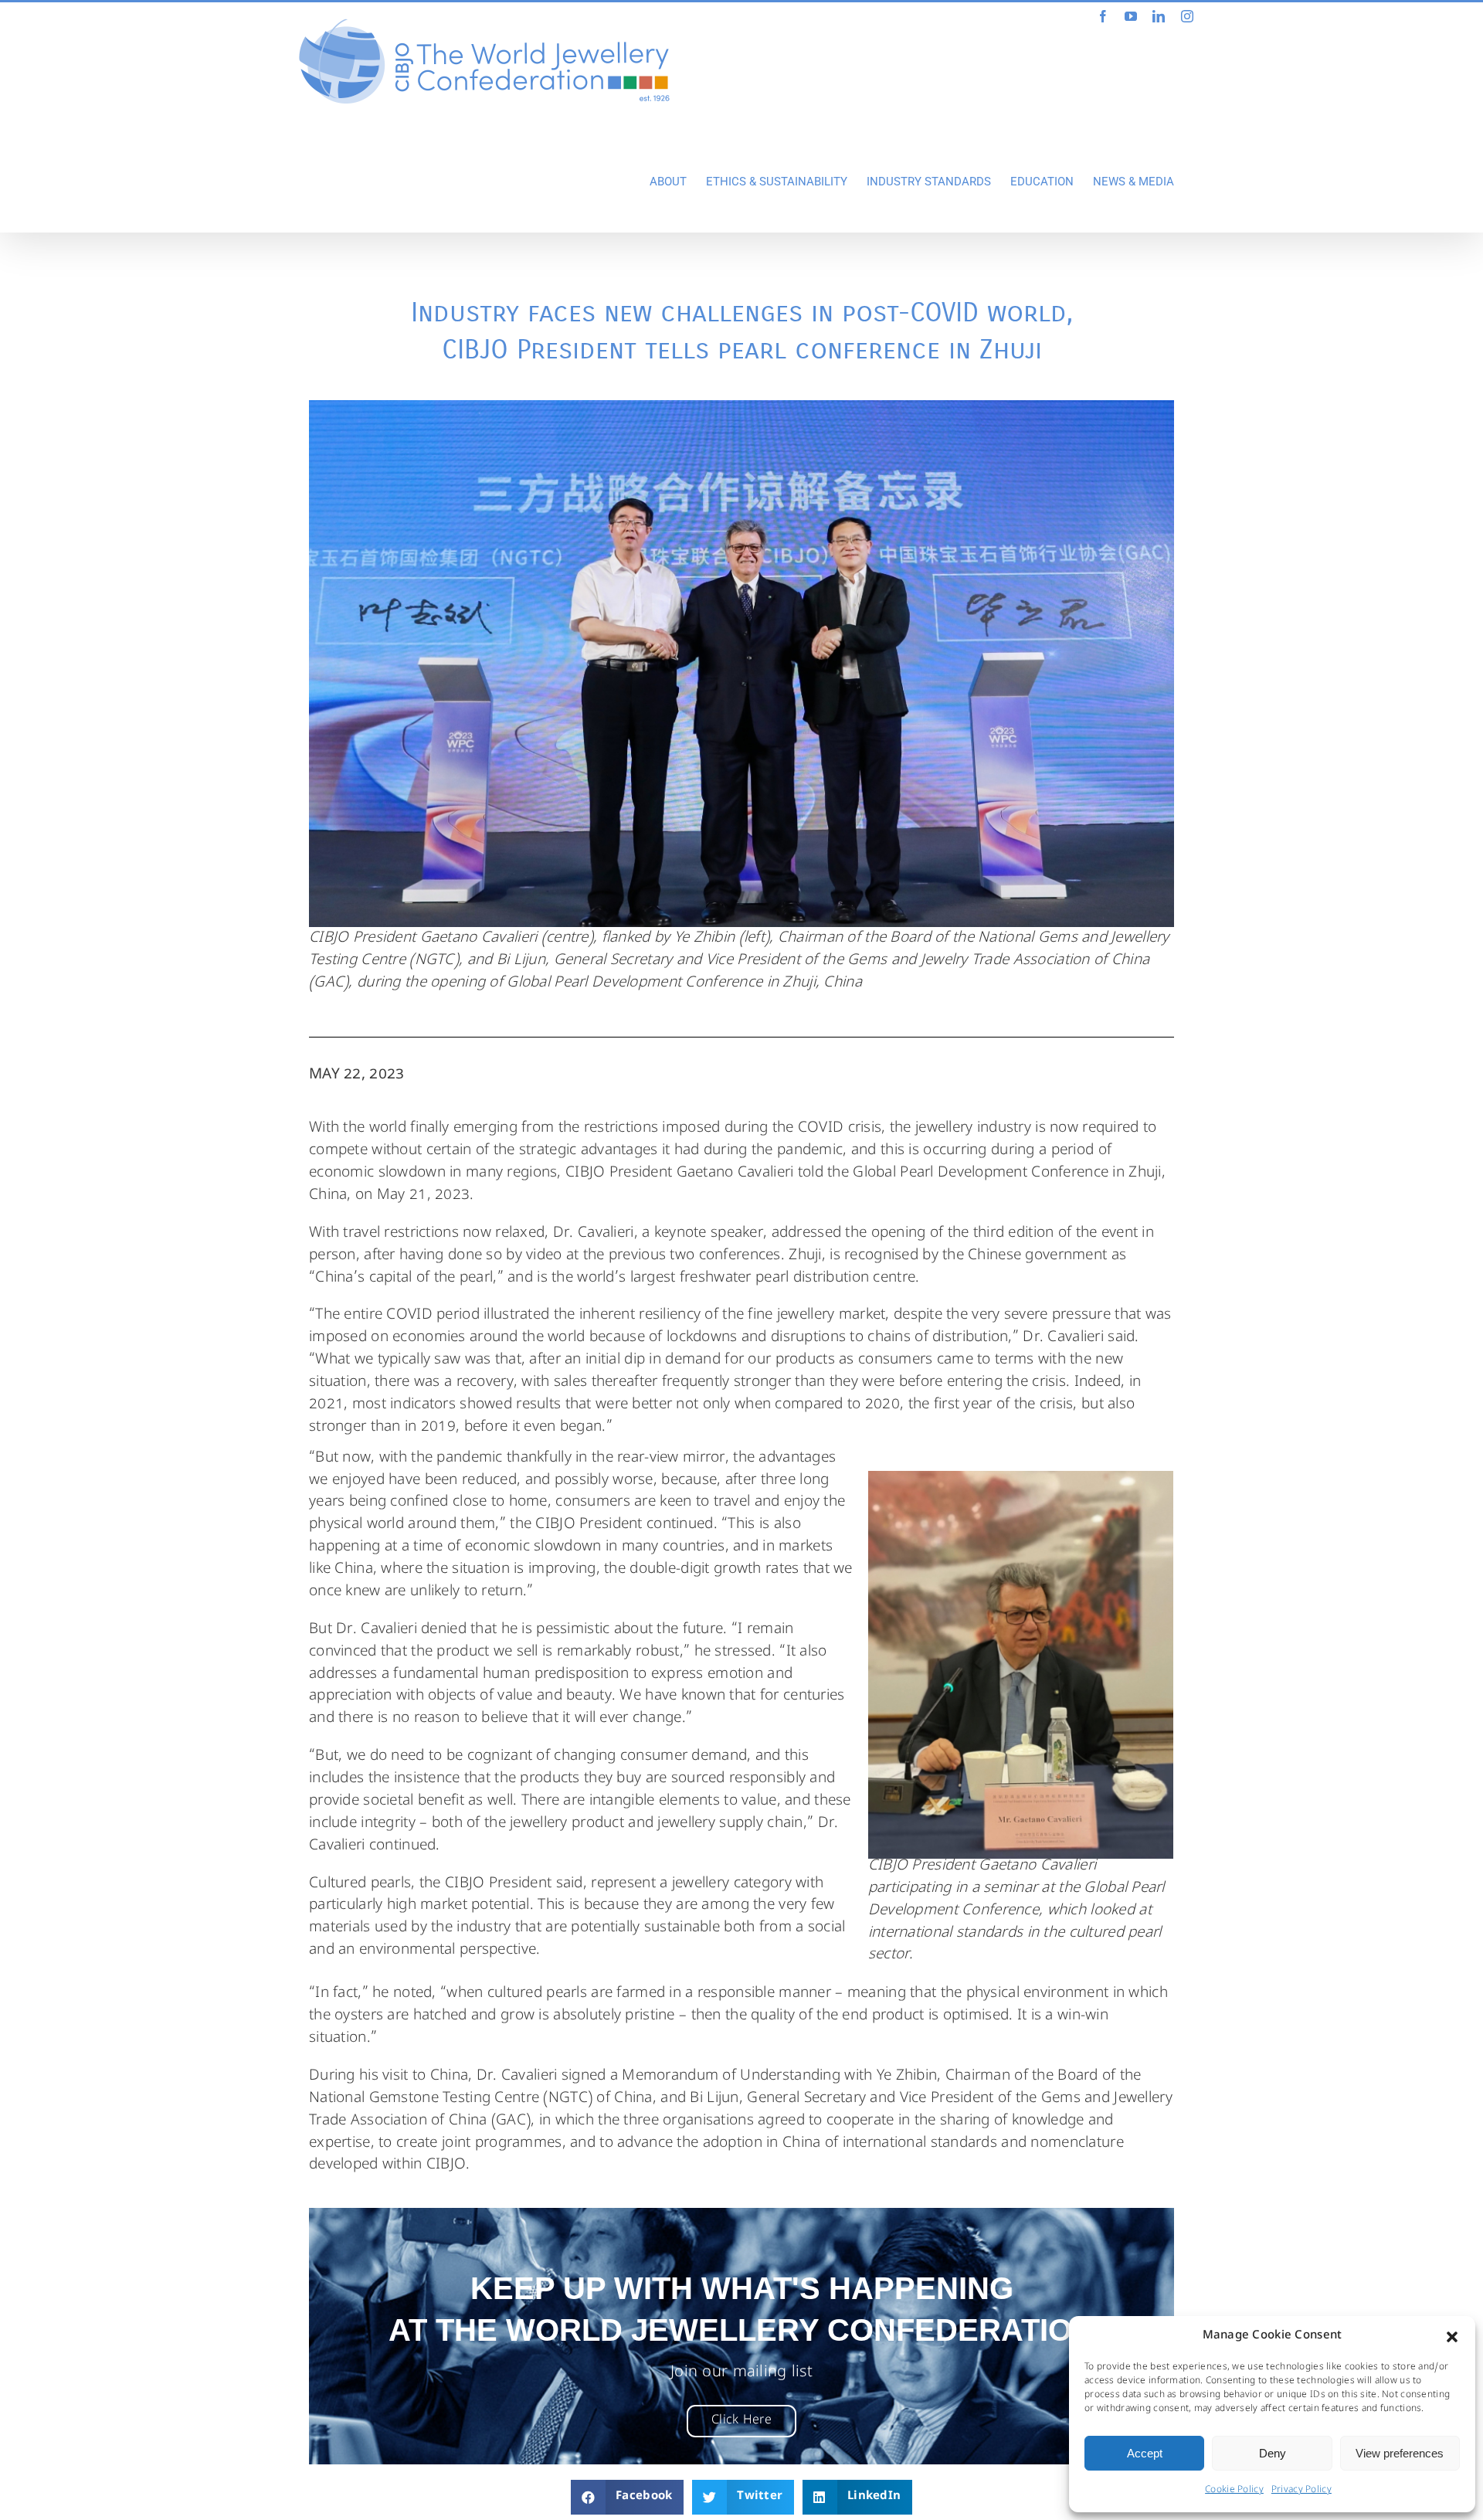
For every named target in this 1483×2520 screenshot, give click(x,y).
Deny (1273, 2453)
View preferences (1400, 2453)
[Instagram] (1187, 16)
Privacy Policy (1301, 2491)
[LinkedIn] (1159, 16)
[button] (1452, 2337)
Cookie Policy (1234, 2491)
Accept (1145, 2453)
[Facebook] (1103, 16)
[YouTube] (1131, 16)
